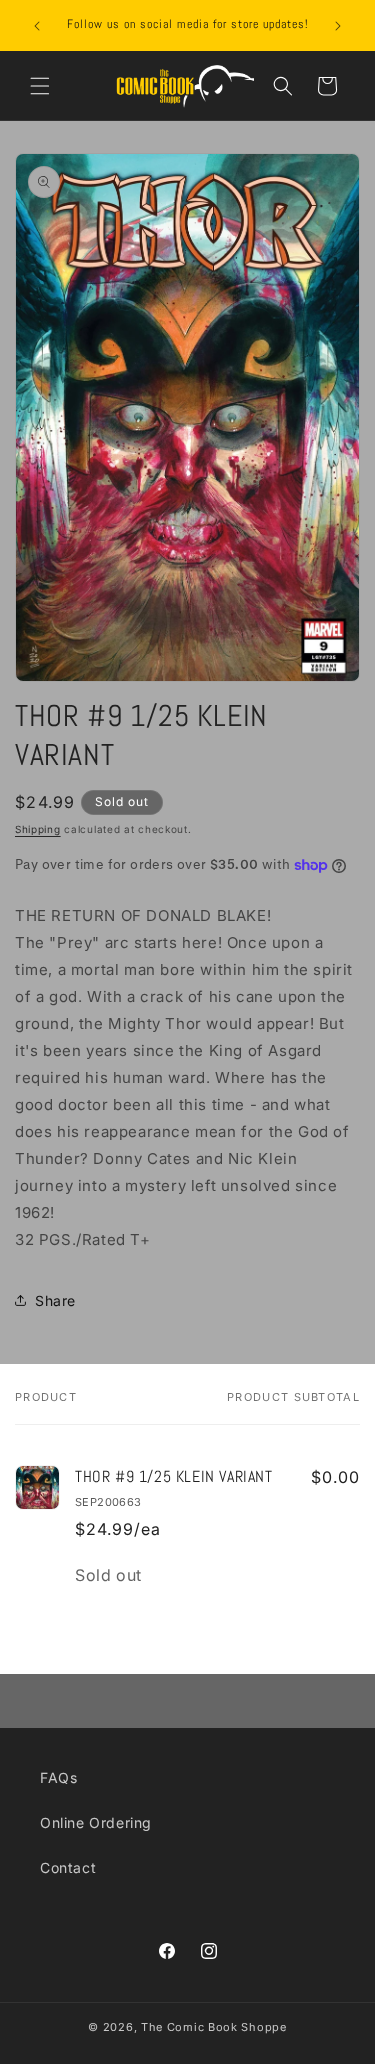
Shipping (38, 829)
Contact (68, 1867)
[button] (40, 86)
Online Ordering (96, 1822)
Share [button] (55, 1300)
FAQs (58, 1777)
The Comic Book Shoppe (214, 2027)
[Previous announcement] (37, 26)
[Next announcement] (338, 26)
